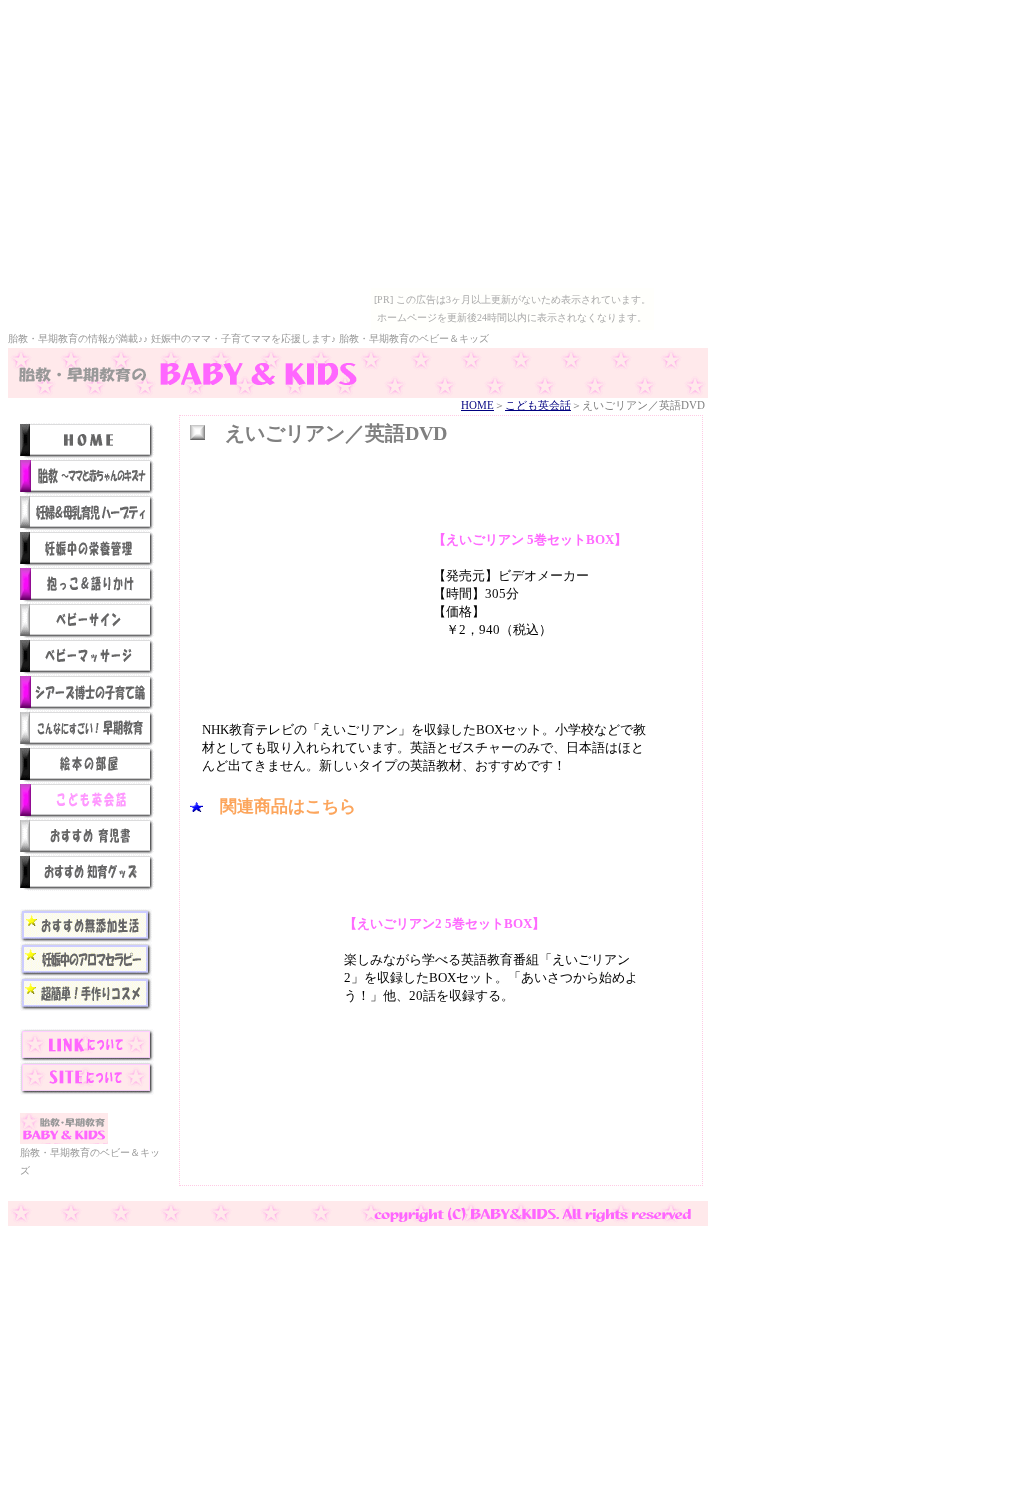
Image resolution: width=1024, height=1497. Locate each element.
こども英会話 (538, 405)
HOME (477, 405)
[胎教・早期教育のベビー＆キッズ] (358, 393)
